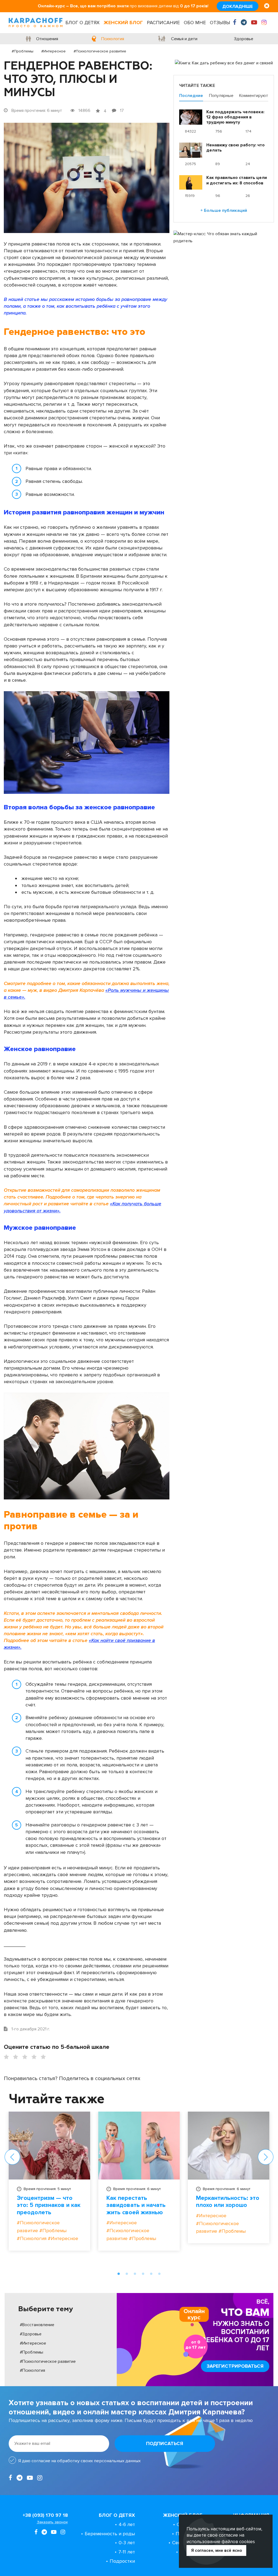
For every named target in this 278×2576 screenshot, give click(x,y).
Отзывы (220, 23)
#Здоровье (31, 2334)
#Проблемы (23, 51)
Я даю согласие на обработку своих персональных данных (79, 2461)
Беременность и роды (110, 2534)
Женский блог (123, 23)
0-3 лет (127, 2543)
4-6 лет (127, 2524)
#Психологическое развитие (100, 51)
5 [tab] (151, 2274)
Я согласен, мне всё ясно (217, 2550)
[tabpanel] (49, 2185)
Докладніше (238, 7)
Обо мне (195, 23)
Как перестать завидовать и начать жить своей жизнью (136, 2205)
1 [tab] (119, 2274)
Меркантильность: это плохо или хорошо (228, 2202)
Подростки (122, 2561)
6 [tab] (159, 2274)
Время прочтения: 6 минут (137, 2189)
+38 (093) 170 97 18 (45, 2515)
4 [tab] (143, 2274)
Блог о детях (83, 23)
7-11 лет (127, 2552)
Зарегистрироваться (235, 2366)
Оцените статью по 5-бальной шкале (57, 2047)
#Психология (32, 2370)
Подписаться (165, 2443)
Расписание (163, 23)
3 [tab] (135, 2274)
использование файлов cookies (221, 2542)
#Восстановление (37, 2325)
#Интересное (53, 51)
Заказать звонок (52, 2522)
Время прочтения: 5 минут (47, 2189)
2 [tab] (127, 2274)
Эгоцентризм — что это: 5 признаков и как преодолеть (49, 2205)
